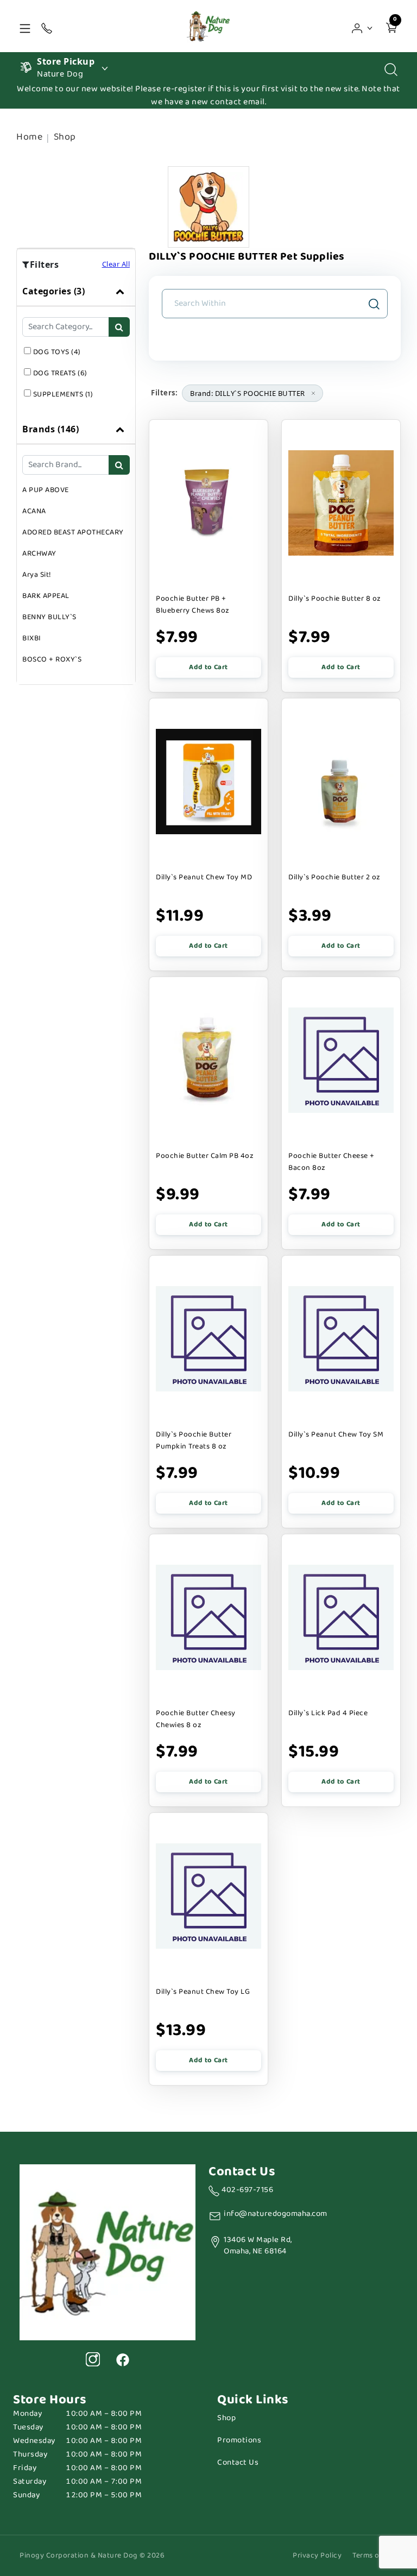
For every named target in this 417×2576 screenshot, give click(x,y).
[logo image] (208, 26)
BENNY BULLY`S (49, 617)
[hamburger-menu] (25, 26)
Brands (50, 429)
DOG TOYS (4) (57, 352)
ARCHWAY (39, 553)
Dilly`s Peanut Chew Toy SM (336, 1434)
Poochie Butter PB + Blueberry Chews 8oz (193, 604)
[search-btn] (119, 327)
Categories (53, 291)
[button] (362, 26)
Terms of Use (375, 2556)
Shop (65, 137)
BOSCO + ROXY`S (52, 659)
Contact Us (238, 2463)
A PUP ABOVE (46, 490)
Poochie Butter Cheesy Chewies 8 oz (196, 1719)
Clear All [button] (116, 264)
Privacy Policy (317, 2556)
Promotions (239, 2440)
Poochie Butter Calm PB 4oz (205, 1156)
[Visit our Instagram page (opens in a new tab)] (93, 2359)
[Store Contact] (47, 26)
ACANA (34, 511)
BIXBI (32, 638)
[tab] (76, 345)
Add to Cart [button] (208, 667)
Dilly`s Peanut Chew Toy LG (203, 1992)
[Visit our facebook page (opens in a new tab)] (122, 2359)
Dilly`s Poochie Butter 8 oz (335, 599)
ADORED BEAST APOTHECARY (73, 532)
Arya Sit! (37, 575)
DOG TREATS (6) (60, 373)
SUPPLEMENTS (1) (63, 394)
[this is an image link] (108, 2251)
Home (29, 137)
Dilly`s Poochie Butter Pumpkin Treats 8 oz (194, 1440)
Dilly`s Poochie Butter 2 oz (334, 877)
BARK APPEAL (46, 596)
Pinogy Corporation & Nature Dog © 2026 (92, 2556)
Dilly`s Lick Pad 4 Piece (328, 1713)
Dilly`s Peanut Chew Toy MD (204, 877)
